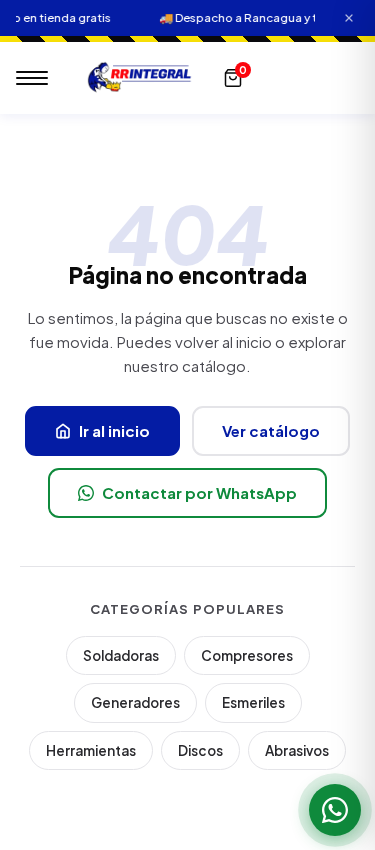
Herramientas (91, 750)
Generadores (135, 702)
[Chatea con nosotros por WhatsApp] (335, 810)
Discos (200, 750)
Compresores (247, 655)
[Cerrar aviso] (349, 18)
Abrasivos (297, 750)
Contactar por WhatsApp (199, 492)
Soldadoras (121, 655)
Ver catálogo (271, 430)
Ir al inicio (114, 430)
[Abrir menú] (32, 78)
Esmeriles (253, 702)
